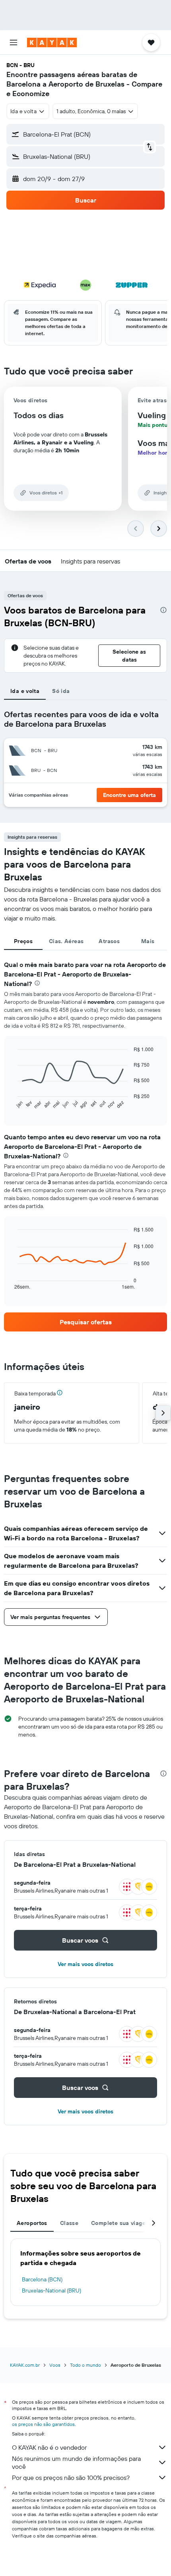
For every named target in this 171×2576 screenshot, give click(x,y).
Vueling (152, 415)
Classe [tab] (69, 2223)
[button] (14, 42)
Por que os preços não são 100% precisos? (71, 2478)
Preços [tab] (23, 941)
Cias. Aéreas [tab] (66, 941)
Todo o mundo (85, 2365)
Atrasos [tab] (109, 941)
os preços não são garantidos (43, 2424)
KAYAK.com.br (25, 2365)
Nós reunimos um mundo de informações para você (76, 2462)
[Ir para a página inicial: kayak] (52, 42)
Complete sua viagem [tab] (121, 2223)
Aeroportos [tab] (32, 2223)
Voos (55, 2365)
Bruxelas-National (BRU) (51, 2290)
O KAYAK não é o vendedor (49, 2447)
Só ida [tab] (61, 691)
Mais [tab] (148, 941)
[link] (85, 1322)
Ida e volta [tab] (25, 691)
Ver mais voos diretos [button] (85, 1964)
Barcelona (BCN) (42, 2279)
